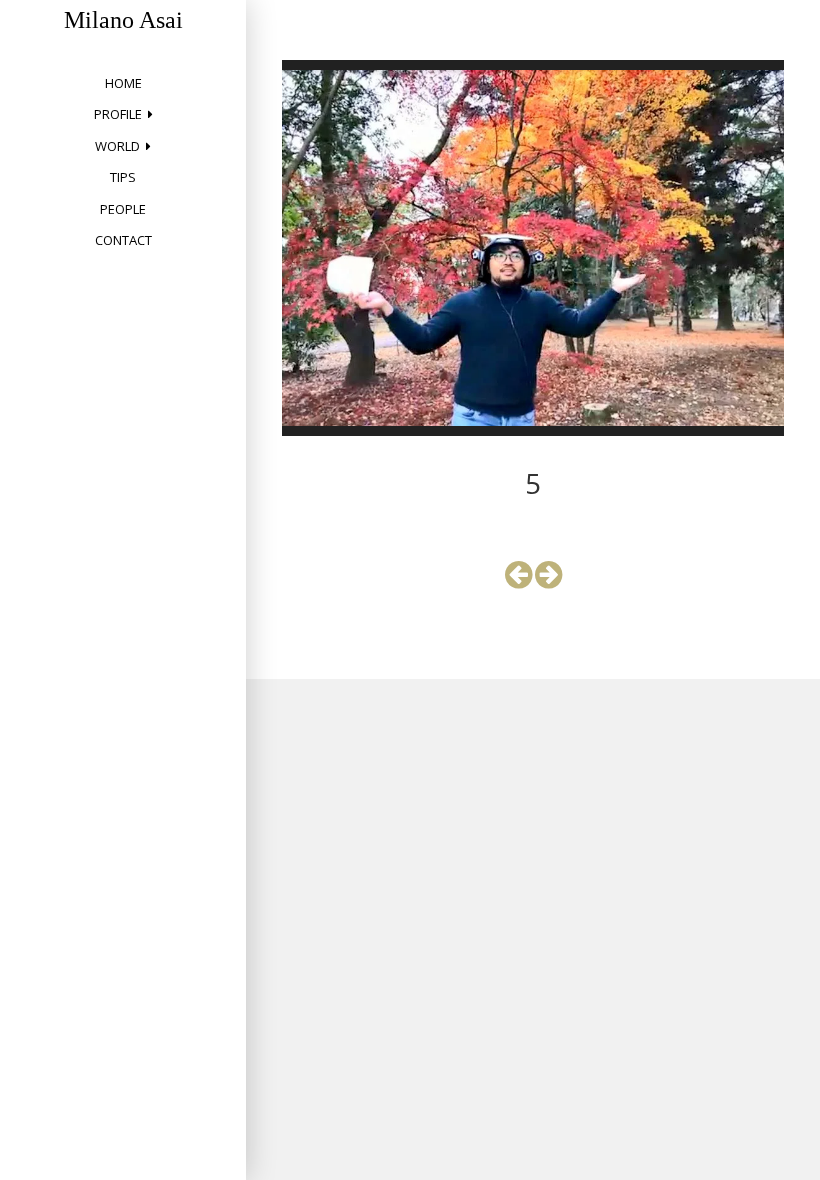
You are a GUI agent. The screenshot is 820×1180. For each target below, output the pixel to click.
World (117, 146)
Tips (123, 177)
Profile (118, 114)
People (123, 209)
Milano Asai (123, 20)
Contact (123, 240)
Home (123, 83)
